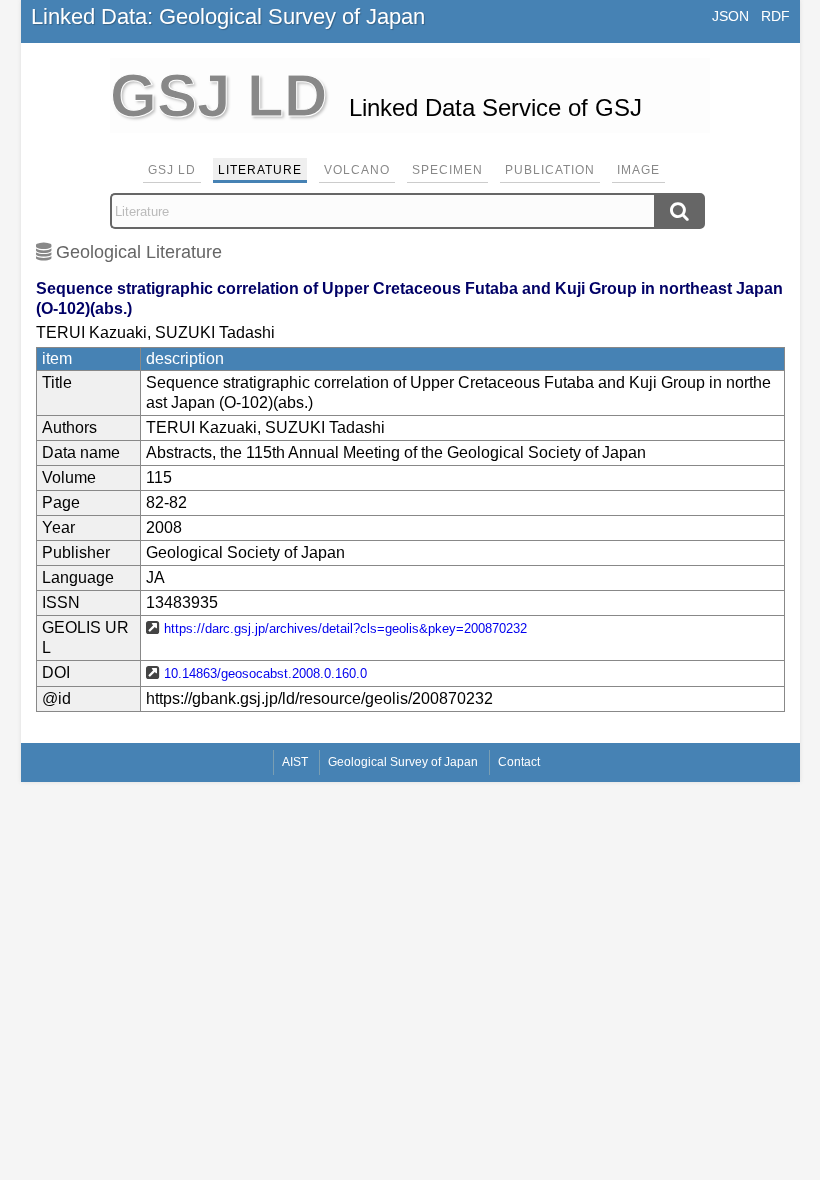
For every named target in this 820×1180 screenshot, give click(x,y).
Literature (260, 170)
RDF (775, 16)
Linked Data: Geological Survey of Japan (228, 16)
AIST (295, 762)
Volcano (357, 170)
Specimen (447, 170)
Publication (550, 170)
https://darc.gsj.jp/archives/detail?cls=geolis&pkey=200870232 (345, 628)
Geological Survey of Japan (403, 762)
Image (638, 170)
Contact (519, 762)
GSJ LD (172, 170)
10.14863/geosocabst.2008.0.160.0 (265, 673)
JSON (730, 16)
